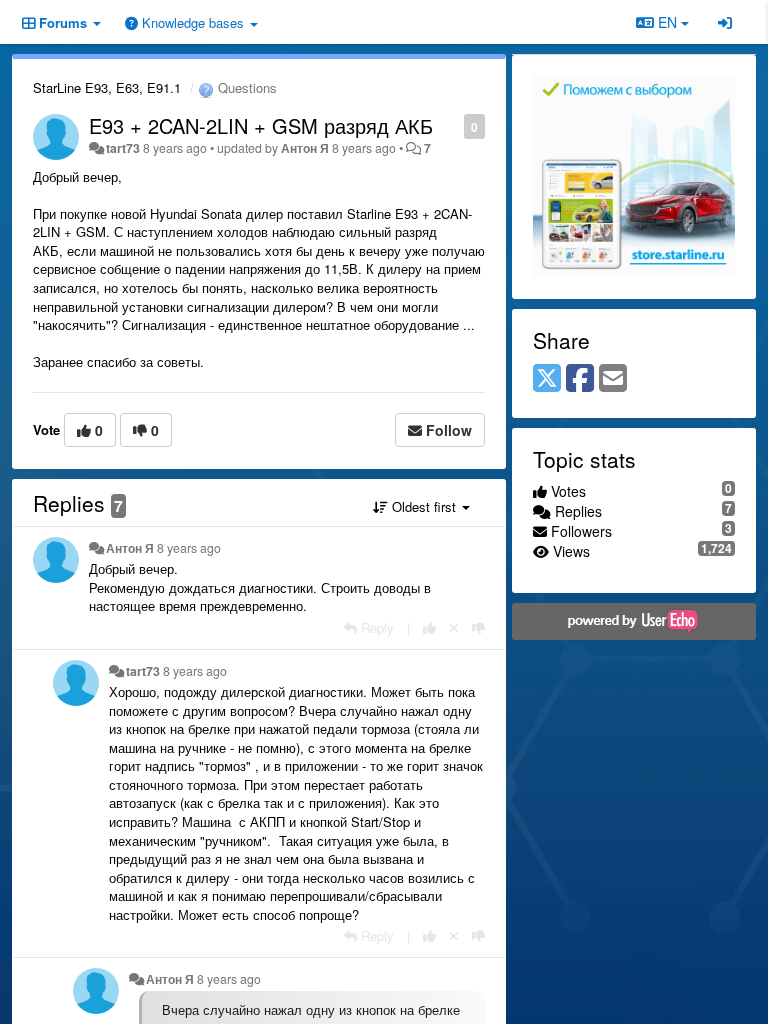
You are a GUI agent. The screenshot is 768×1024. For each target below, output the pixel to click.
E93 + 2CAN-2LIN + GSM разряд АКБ (261, 125)
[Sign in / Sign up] (725, 22)
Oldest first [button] (424, 506)
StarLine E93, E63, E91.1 (107, 87)
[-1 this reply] (478, 627)
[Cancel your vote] (454, 627)
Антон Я (305, 148)
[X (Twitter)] (547, 379)
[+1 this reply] (429, 627)
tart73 (123, 148)
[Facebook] (580, 379)
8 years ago (189, 548)
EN (667, 22)
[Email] (613, 379)
